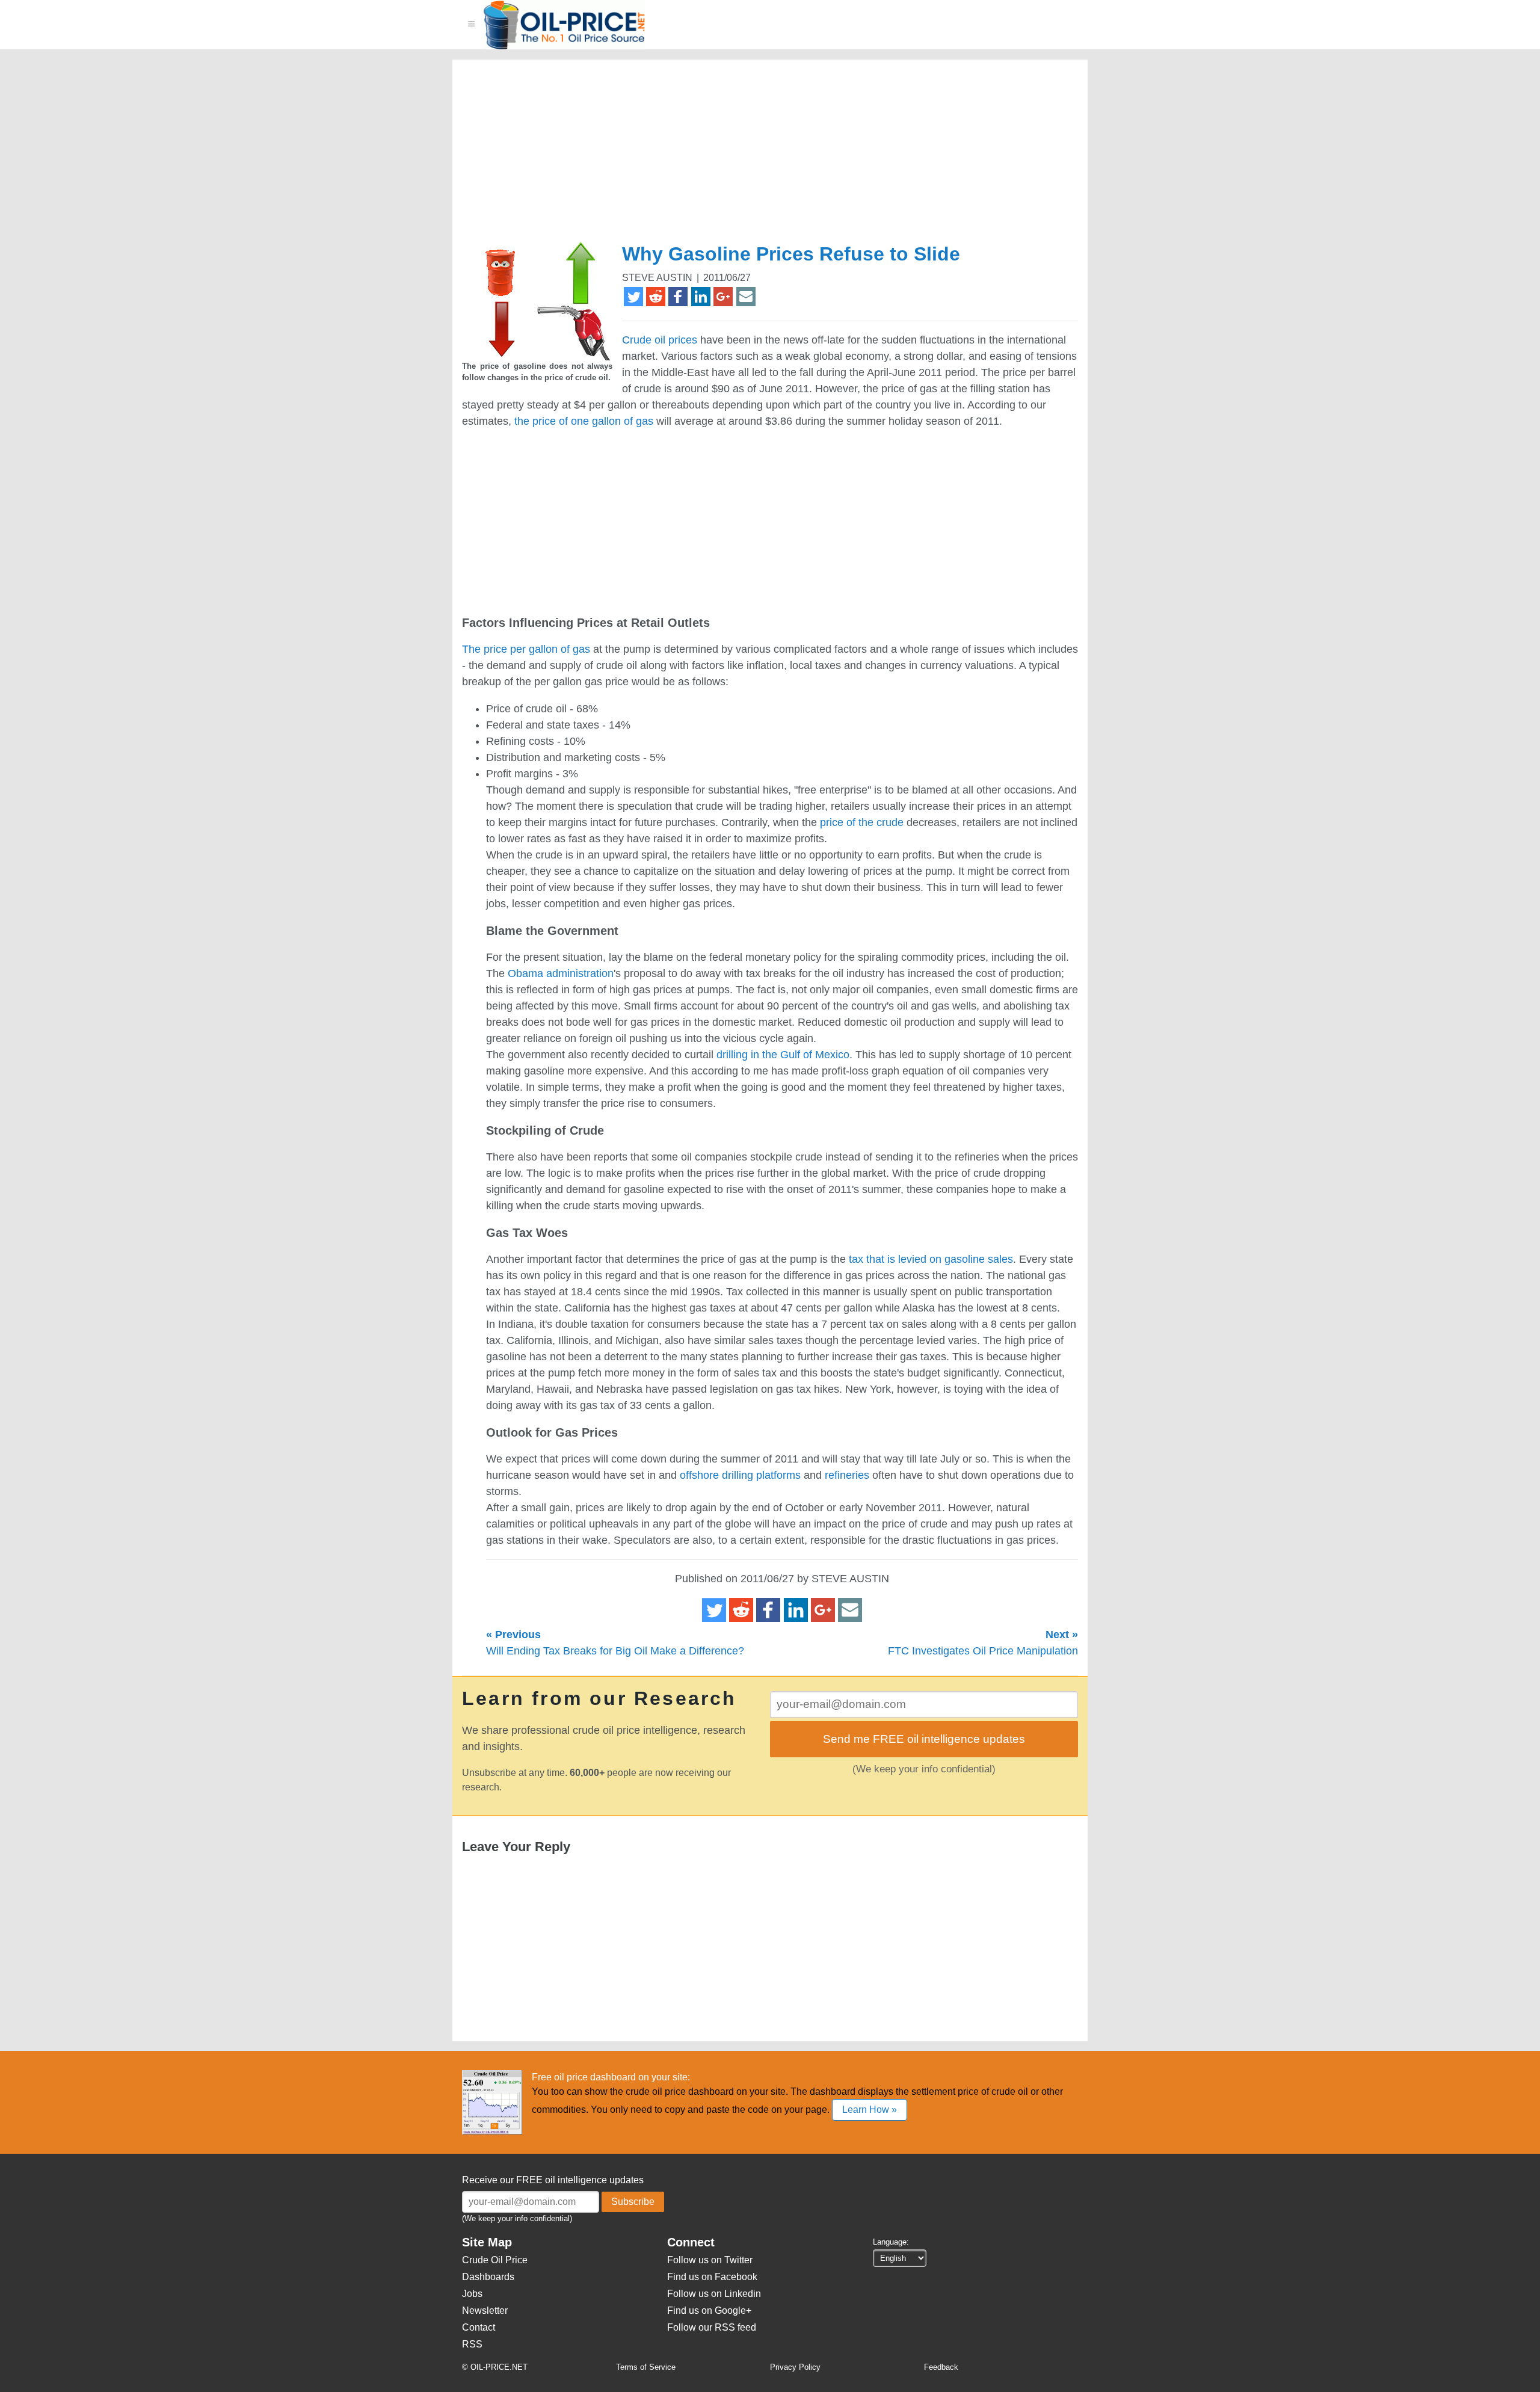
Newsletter (485, 2310)
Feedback (941, 2367)
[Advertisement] (756, 156)
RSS (472, 2344)
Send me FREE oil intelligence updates (924, 1739)
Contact (479, 2327)
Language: (891, 2242)
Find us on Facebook (712, 2277)
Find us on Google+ (709, 2310)
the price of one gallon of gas (584, 421)
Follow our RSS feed (712, 2327)
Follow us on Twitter (710, 2260)
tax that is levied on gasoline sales (931, 1259)
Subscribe (633, 2202)
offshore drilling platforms (740, 1475)
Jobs (472, 2294)
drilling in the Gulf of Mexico (783, 1055)
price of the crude (862, 822)
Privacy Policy (795, 2367)
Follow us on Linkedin (714, 2294)
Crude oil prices (660, 340)
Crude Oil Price (495, 2260)
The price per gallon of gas (526, 649)
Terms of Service (646, 2367)
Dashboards (488, 2277)
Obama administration (561, 973)
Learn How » (870, 2110)
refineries (847, 1475)
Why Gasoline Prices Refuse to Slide (791, 254)
